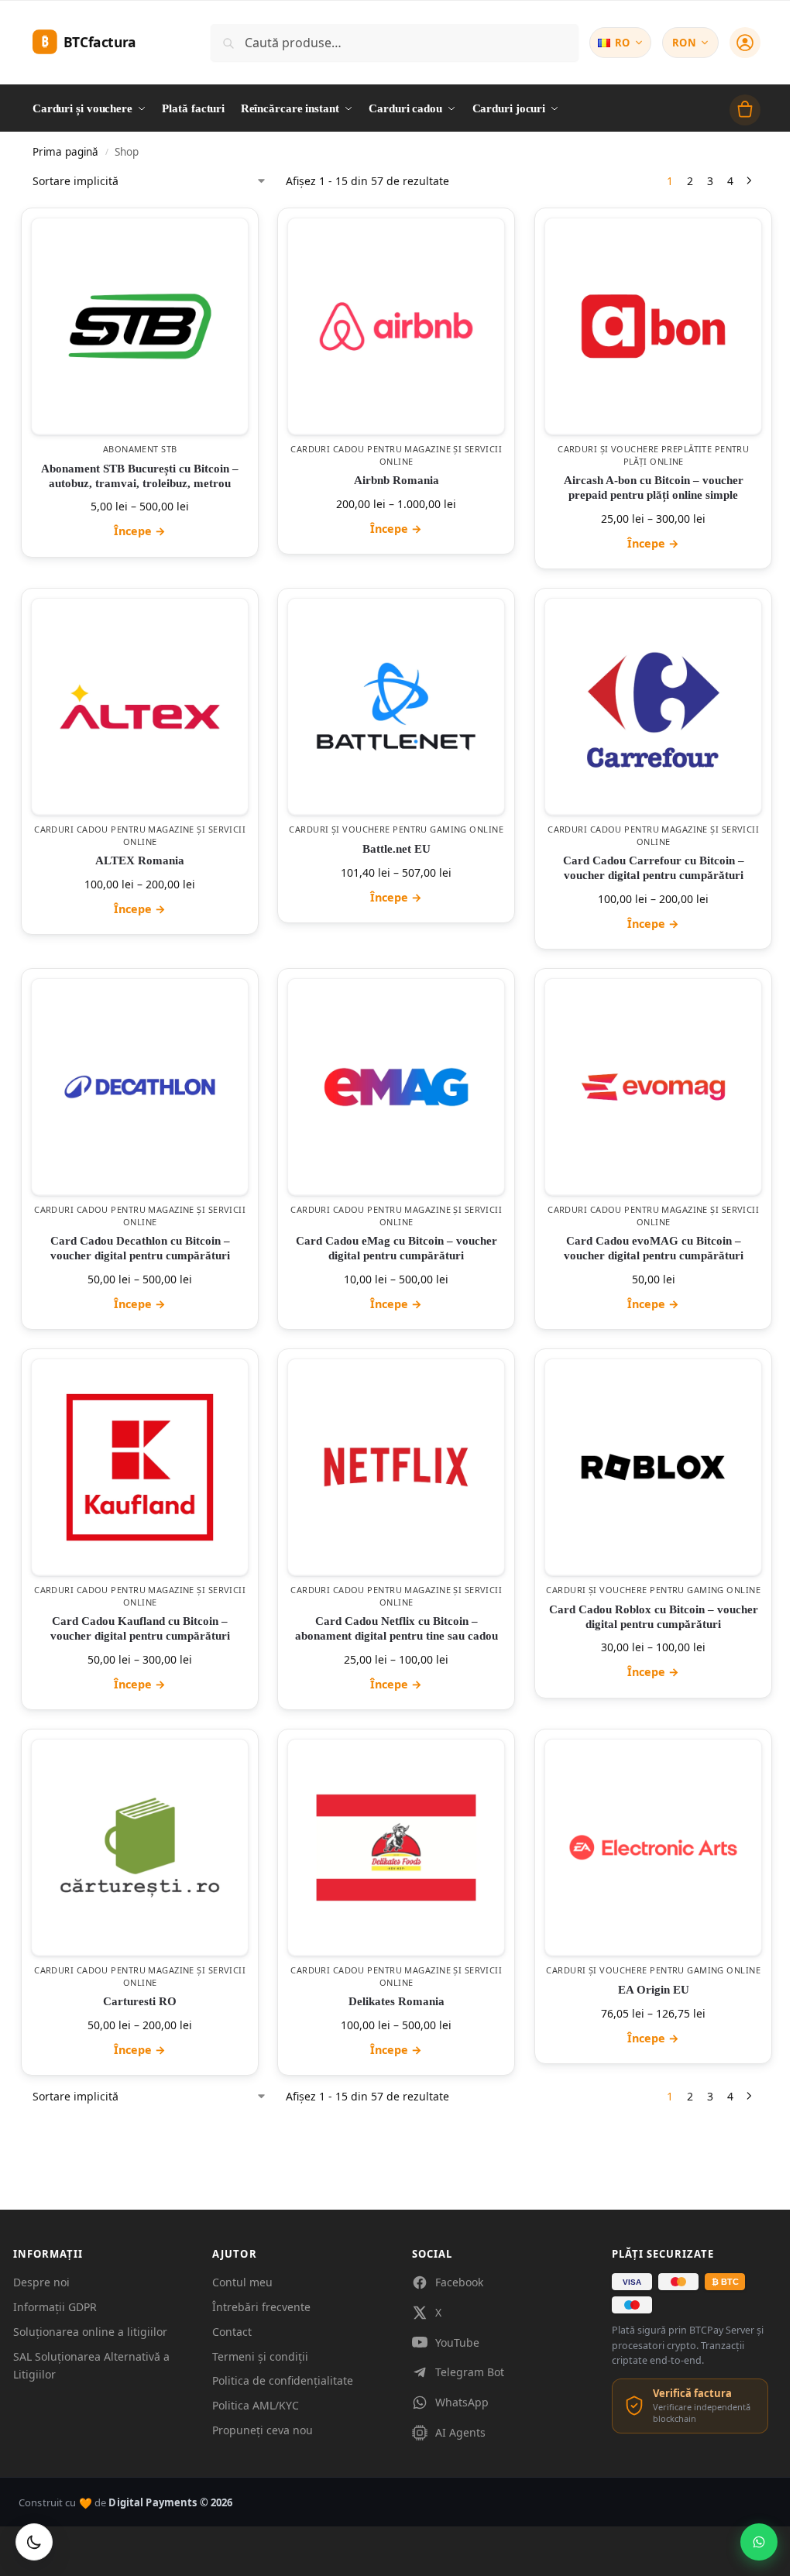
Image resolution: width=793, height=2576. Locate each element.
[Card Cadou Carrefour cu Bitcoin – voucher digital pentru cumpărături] (653, 707)
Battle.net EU (396, 848)
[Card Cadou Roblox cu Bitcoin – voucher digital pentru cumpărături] (653, 1467)
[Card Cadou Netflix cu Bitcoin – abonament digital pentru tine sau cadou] (396, 1467)
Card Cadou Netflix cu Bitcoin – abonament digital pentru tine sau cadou (396, 1628)
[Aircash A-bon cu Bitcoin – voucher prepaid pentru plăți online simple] (653, 326)
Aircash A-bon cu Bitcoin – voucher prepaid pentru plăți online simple (653, 488)
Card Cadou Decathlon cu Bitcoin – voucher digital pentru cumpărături (140, 1248)
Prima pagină (65, 152)
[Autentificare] (745, 43)
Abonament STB (140, 449)
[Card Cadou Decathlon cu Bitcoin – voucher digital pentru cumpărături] (140, 1087)
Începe (140, 531)
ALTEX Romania (140, 860)
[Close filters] (37, 2114)
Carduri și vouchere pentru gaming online (397, 829)
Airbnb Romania (396, 480)
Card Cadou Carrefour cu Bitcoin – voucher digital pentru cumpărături (653, 868)
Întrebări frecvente (261, 2307)
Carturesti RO (140, 2001)
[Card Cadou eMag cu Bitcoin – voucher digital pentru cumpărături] (396, 1087)
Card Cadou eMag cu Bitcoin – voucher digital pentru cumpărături (396, 1248)
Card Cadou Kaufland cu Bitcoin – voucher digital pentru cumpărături (140, 1628)
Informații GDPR (55, 2307)
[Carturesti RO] (140, 1848)
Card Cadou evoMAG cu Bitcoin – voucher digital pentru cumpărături (653, 1248)
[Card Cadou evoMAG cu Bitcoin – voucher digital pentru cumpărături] (653, 1087)
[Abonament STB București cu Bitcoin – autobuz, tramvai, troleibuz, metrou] (140, 326)
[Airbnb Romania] (396, 326)
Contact (232, 2332)
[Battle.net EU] (396, 707)
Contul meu (242, 2282)
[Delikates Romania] (396, 1848)
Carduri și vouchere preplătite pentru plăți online (653, 455)
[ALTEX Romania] (140, 707)
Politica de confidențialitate (283, 2380)
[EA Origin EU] (653, 1848)
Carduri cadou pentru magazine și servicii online (396, 455)
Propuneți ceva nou (263, 2430)
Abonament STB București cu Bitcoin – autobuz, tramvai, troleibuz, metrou (140, 475)
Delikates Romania (396, 2001)
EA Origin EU (653, 1990)
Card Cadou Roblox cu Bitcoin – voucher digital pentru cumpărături (653, 1617)
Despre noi (41, 2282)
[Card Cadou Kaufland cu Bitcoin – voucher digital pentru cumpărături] (140, 1467)
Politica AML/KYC (256, 2405)
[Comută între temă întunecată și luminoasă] (34, 2542)
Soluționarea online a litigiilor (90, 2332)
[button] (745, 110)
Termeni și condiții (260, 2356)
